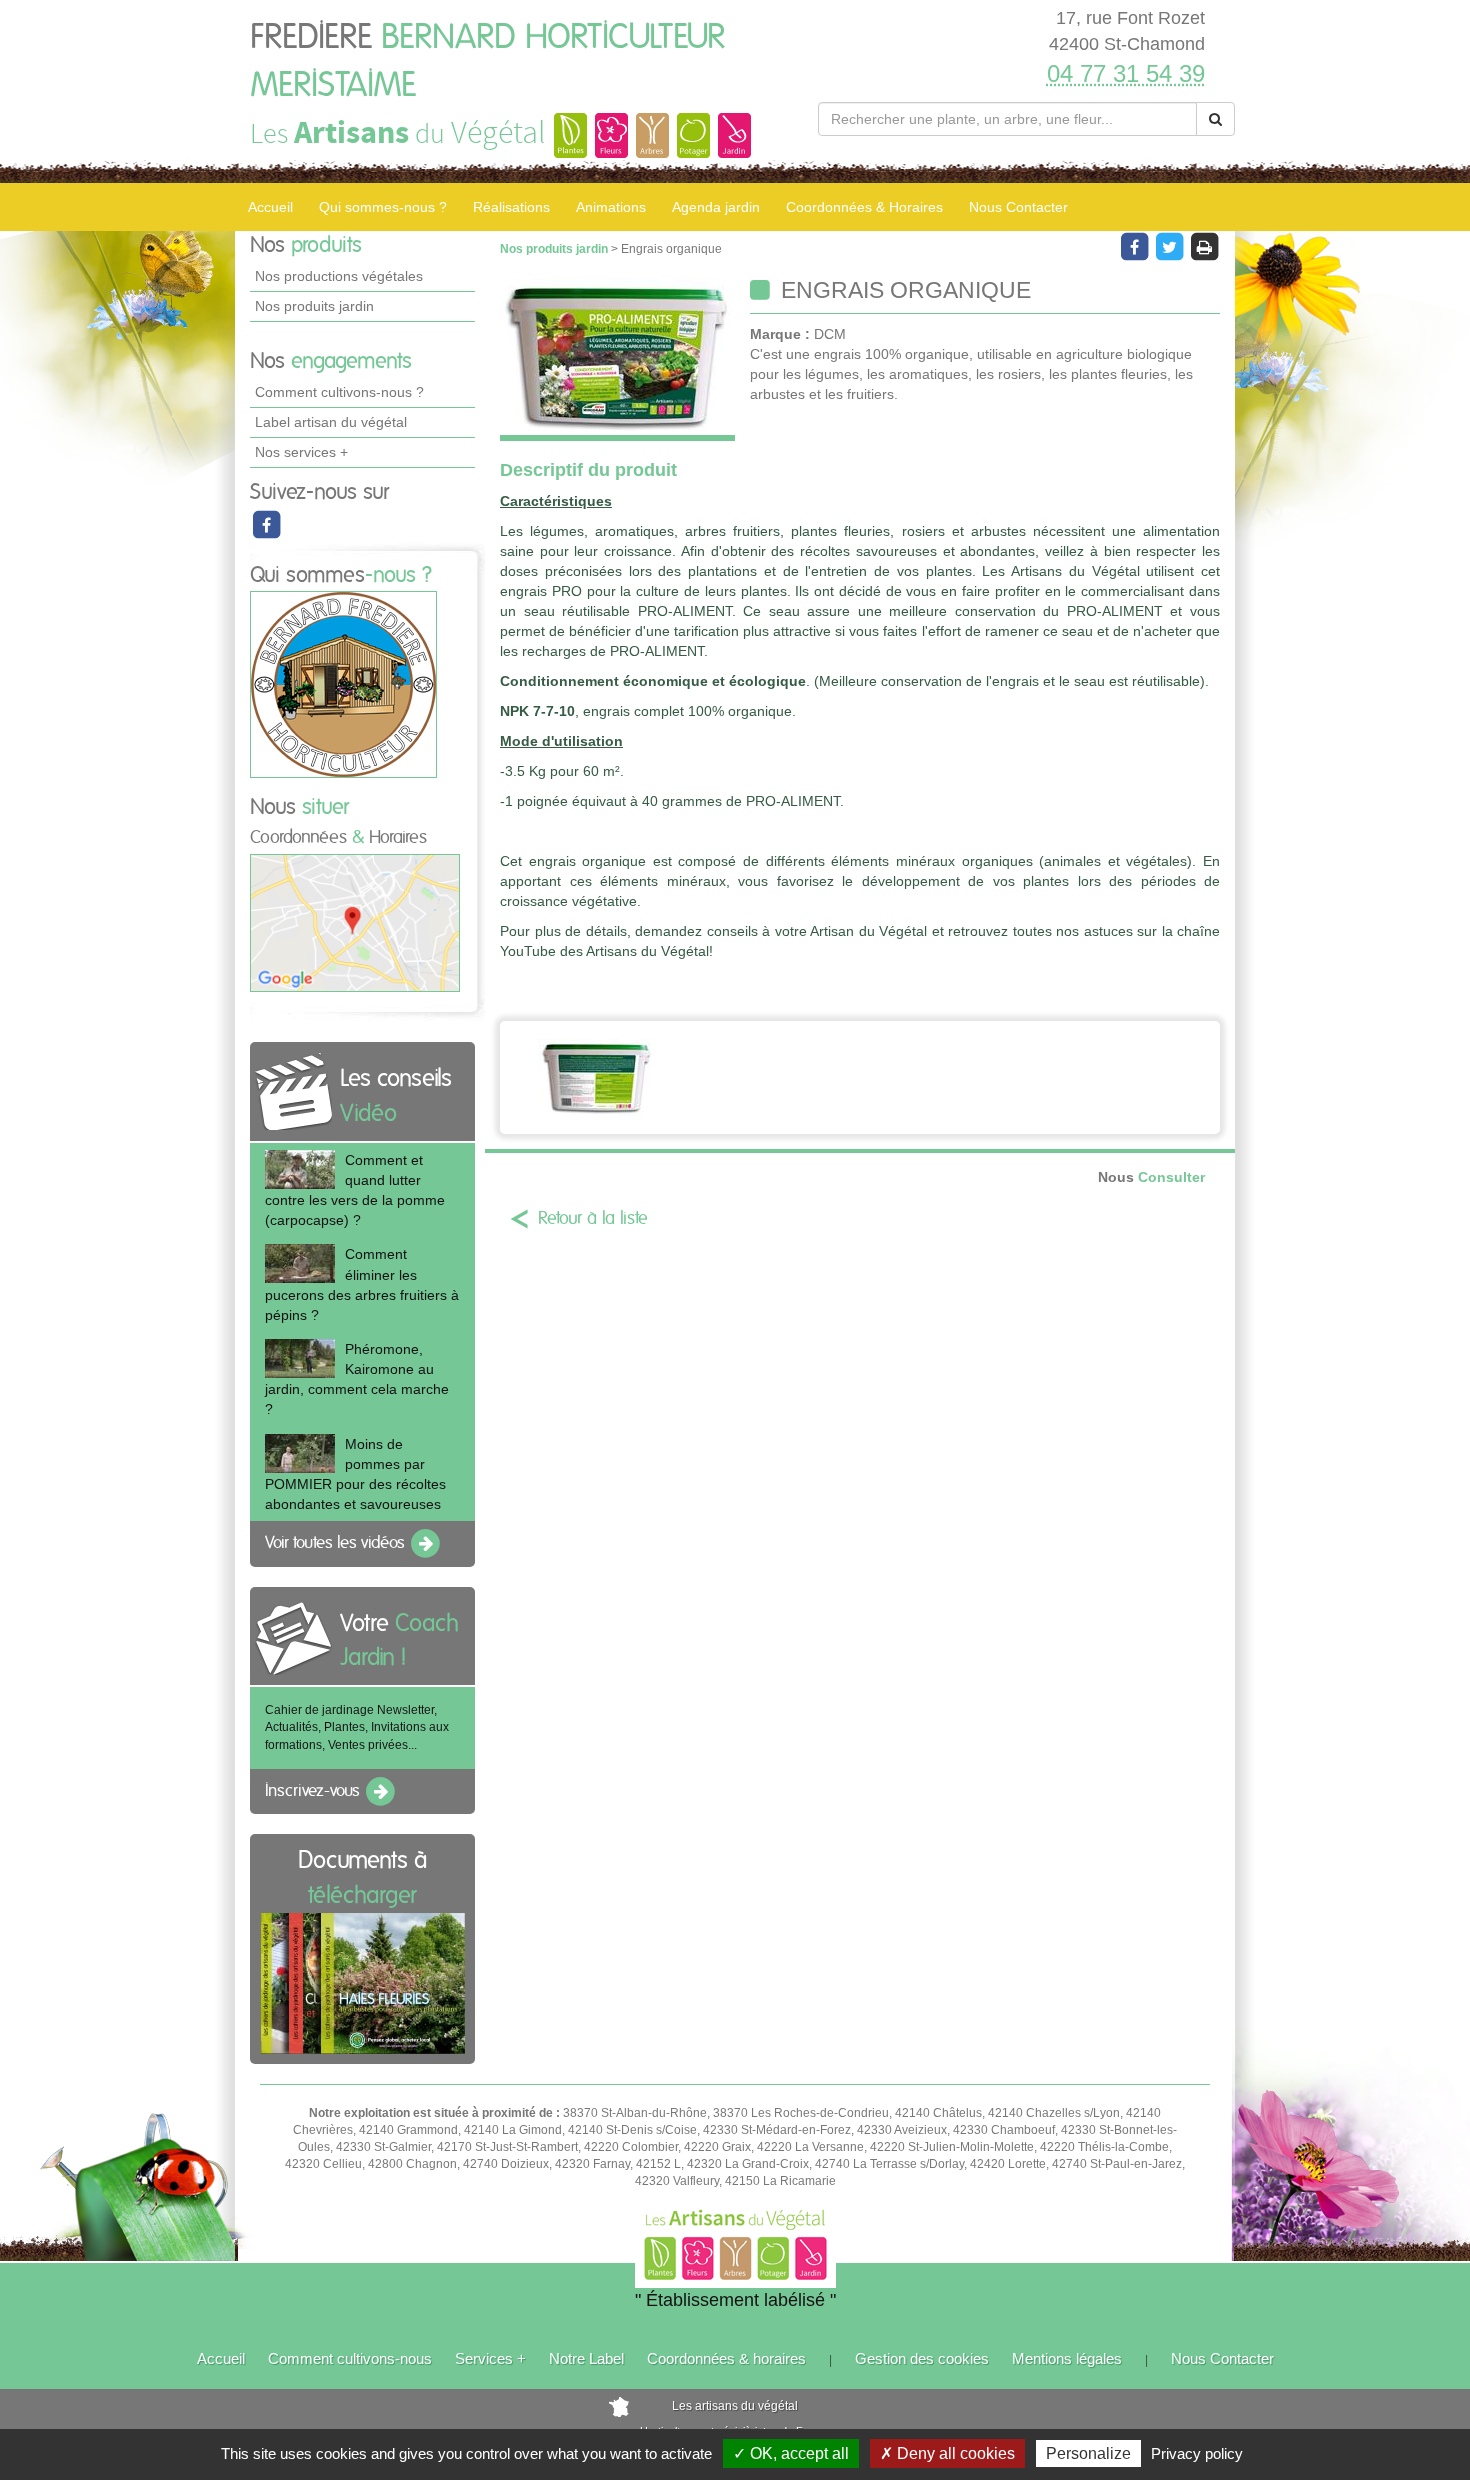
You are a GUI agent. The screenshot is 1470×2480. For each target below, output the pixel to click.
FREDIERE (487, 62)
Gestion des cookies (922, 2358)
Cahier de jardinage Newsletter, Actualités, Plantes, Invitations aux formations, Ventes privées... (357, 1727)
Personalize (1088, 2453)
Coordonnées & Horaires (864, 207)
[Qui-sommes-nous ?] (343, 684)
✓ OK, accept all (791, 2453)
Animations (611, 207)
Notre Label (586, 2358)
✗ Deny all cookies (947, 2453)
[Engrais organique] (617, 359)
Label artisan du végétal (331, 422)
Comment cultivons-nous (350, 2358)
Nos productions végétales (339, 276)
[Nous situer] (355, 922)
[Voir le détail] (300, 1169)
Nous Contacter (1018, 207)
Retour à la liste (593, 1219)
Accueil (270, 207)
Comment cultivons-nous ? (339, 392)
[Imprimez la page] (1204, 246)
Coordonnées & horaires (726, 2358)
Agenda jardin (716, 207)
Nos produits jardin (314, 306)
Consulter (1151, 1177)
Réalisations (511, 207)
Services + (490, 2358)
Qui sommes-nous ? (383, 207)
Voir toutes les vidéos (337, 1543)
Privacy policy (1197, 2453)
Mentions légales (1067, 2358)
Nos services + (301, 452)
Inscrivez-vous (314, 1791)
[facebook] (266, 524)
